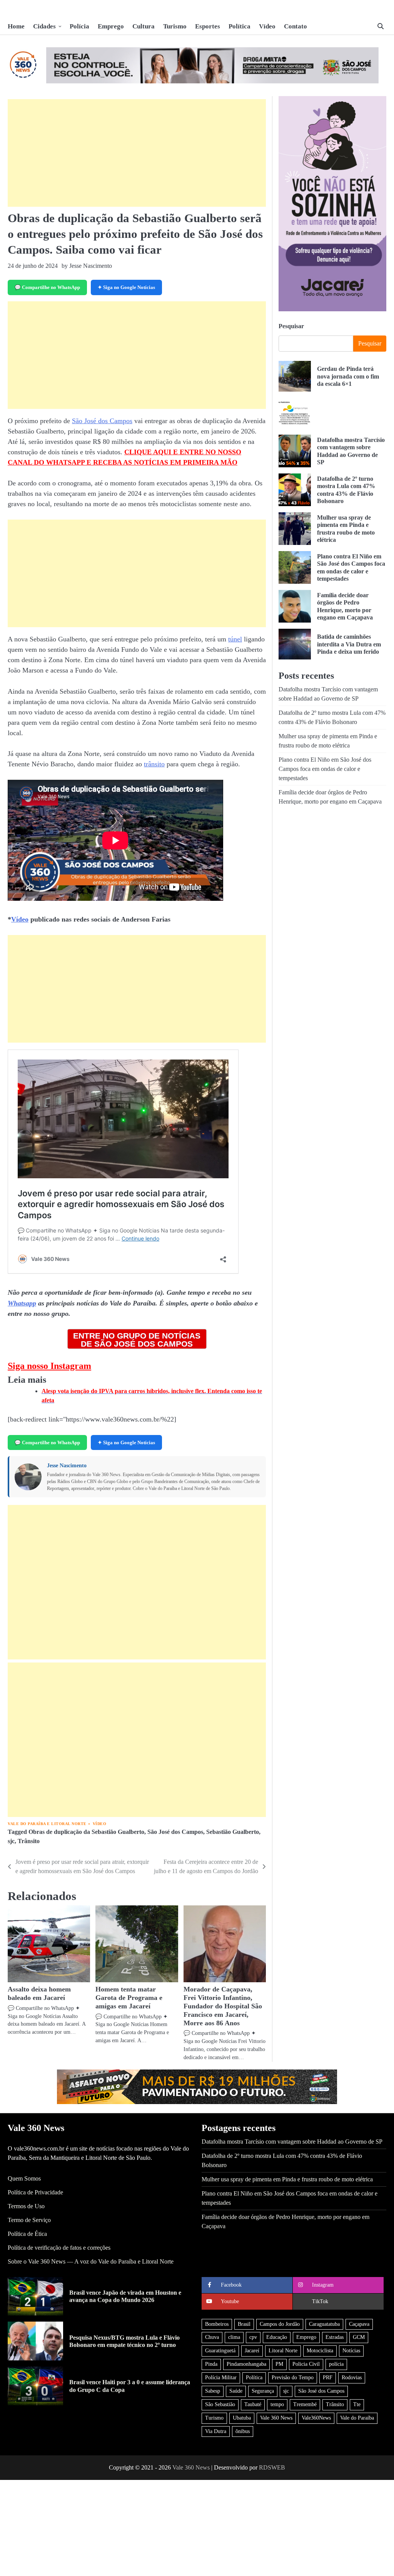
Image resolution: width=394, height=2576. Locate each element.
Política (240, 26)
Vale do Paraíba (357, 2418)
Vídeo (267, 26)
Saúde (236, 2391)
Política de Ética (27, 2234)
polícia (336, 2364)
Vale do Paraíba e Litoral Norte (47, 1824)
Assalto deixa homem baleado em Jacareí (39, 1993)
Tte (357, 2404)
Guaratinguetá (220, 2351)
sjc (11, 1841)
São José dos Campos (102, 421)
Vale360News (316, 2418)
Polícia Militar (221, 2378)
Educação (277, 2337)
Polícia (79, 26)
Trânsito (29, 1841)
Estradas (335, 2337)
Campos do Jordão (280, 2324)
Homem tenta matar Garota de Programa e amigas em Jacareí (129, 1998)
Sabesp (213, 2391)
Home (16, 26)
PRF (328, 2378)
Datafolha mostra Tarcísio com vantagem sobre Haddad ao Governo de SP (292, 2142)
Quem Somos (24, 2178)
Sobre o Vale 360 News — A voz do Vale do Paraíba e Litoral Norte (91, 2261)
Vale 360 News (276, 2418)
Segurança (263, 2391)
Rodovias (352, 2378)
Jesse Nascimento (67, 1466)
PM (279, 2364)
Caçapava (359, 2324)
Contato (295, 26)
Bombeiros (217, 2324)
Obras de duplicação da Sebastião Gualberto (86, 1832)
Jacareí (252, 2351)
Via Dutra (216, 2431)
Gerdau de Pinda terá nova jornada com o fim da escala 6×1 (348, 376)
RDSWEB (272, 2467)
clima (234, 2337)
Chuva (212, 2337)
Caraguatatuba (324, 2324)
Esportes (208, 26)
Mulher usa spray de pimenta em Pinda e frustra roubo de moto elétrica (287, 2179)
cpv (253, 2337)
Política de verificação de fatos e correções (59, 2248)
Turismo (175, 26)
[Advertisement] (137, 153)
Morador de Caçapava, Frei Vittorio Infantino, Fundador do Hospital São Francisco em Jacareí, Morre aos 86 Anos (223, 2006)
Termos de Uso (26, 2206)
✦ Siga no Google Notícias (126, 287)
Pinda (211, 2364)
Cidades (44, 26)
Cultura (144, 26)
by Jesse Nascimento (87, 266)
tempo (277, 2404)
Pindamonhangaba (246, 2364)
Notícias (351, 2351)
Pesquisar (291, 326)
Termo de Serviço (29, 2220)
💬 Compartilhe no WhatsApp (47, 287)
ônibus (243, 2431)
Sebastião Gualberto (233, 1832)
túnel (235, 639)
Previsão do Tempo (293, 2378)
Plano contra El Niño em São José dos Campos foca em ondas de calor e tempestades (325, 769)
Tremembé (305, 2404)
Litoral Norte (283, 2351)
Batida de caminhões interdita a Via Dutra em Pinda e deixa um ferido (349, 644)
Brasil (244, 2324)
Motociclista (320, 2351)
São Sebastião (220, 2404)
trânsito (154, 764)
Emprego (111, 26)
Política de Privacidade (35, 2192)
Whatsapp (22, 1303)
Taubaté (253, 2404)
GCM (359, 2337)
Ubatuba (242, 2418)
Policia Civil (306, 2364)
